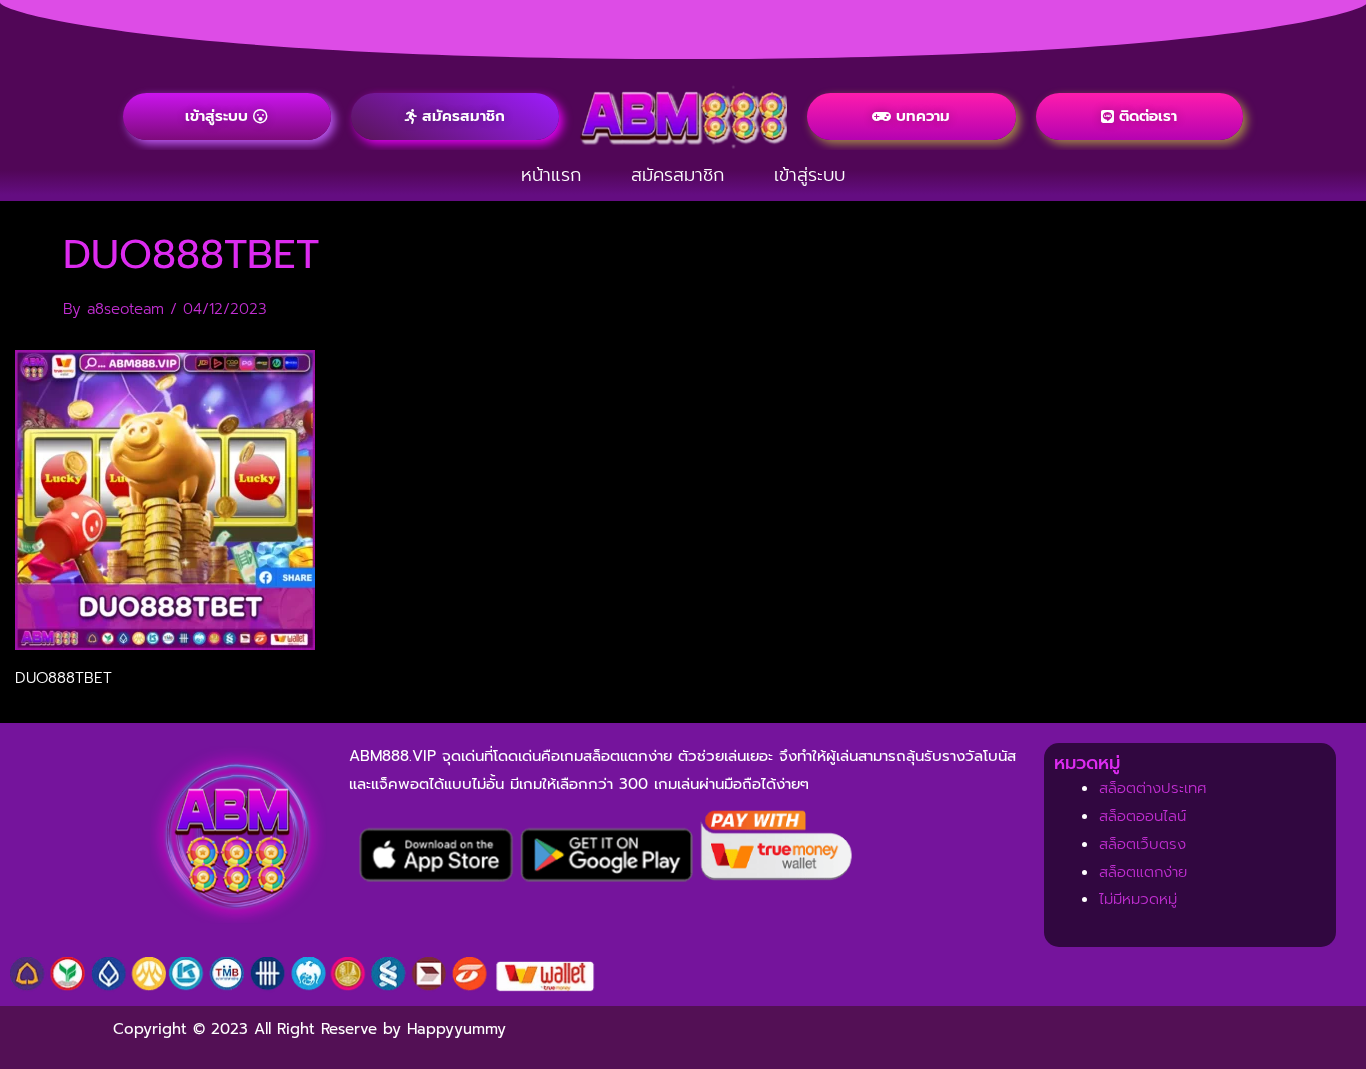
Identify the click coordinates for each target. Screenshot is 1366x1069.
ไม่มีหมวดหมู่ (1138, 899)
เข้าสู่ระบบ (809, 175)
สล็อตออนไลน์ (1142, 816)
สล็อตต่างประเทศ (1153, 788)
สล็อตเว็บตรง (1142, 844)
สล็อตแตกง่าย (1143, 872)
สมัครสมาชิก (677, 175)
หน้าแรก (551, 175)
